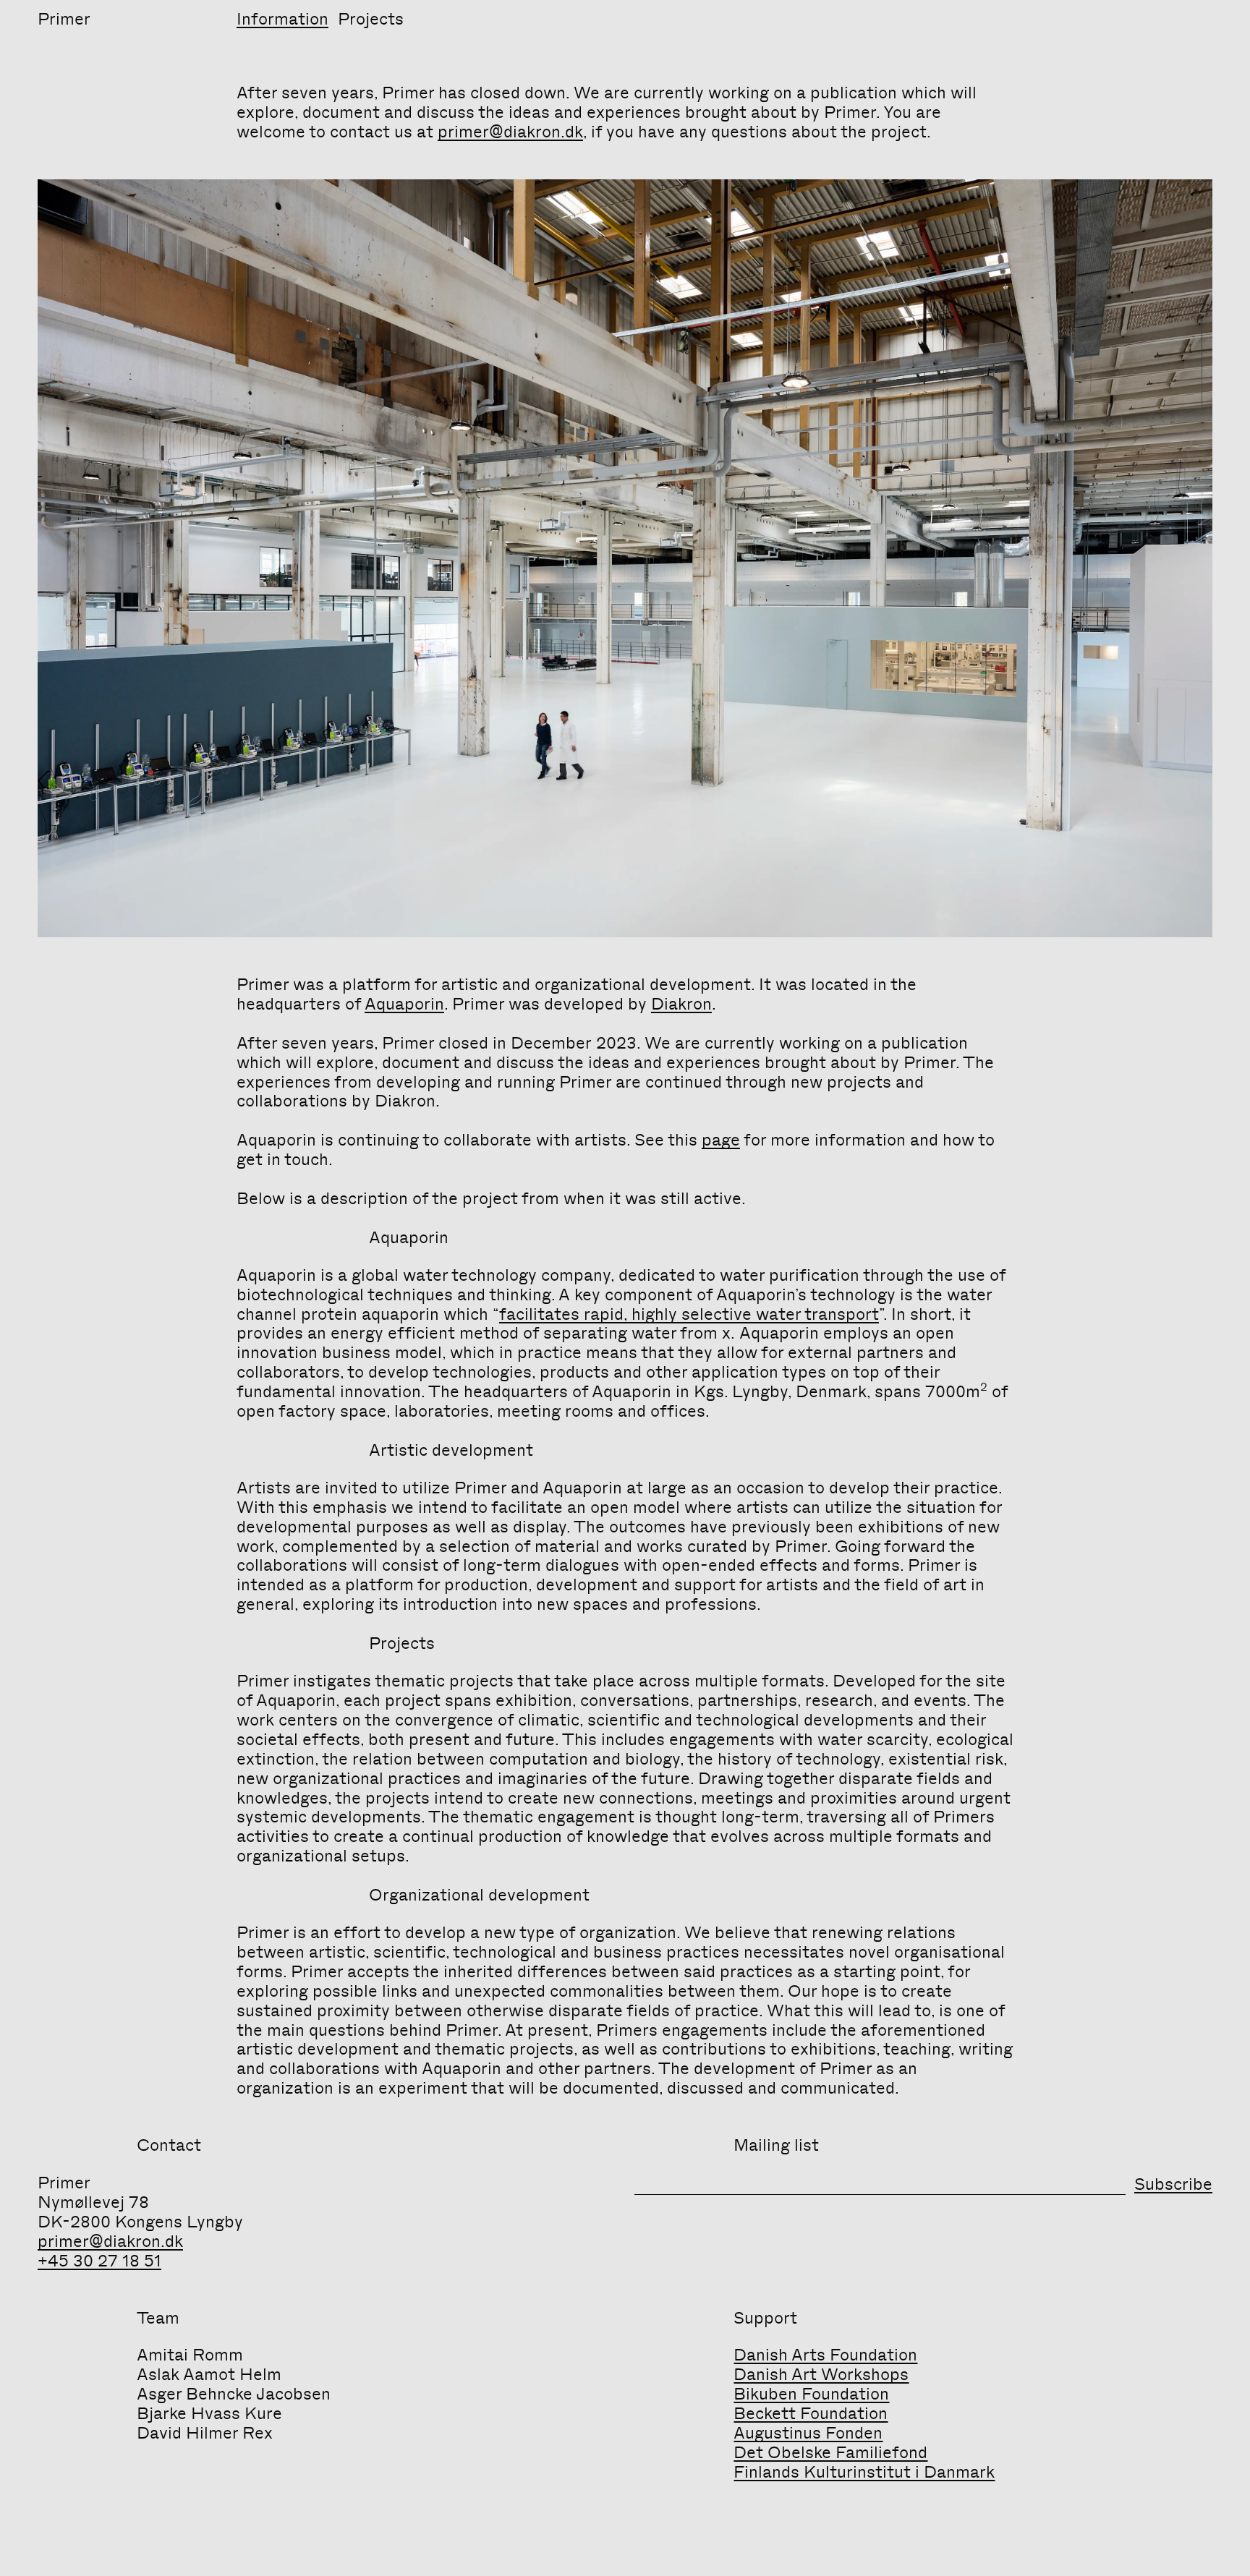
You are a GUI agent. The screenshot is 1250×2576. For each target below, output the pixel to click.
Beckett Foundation (811, 2413)
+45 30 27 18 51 (99, 2261)
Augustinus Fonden (808, 2433)
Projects (371, 19)
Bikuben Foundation (811, 2394)
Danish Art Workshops (821, 2374)
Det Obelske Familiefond (830, 2452)
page (721, 1140)
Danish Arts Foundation (825, 2355)
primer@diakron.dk (510, 132)
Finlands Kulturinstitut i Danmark (864, 2472)
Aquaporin (404, 1004)
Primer (64, 19)
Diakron (681, 1004)
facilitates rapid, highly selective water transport (689, 1314)
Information (282, 19)
